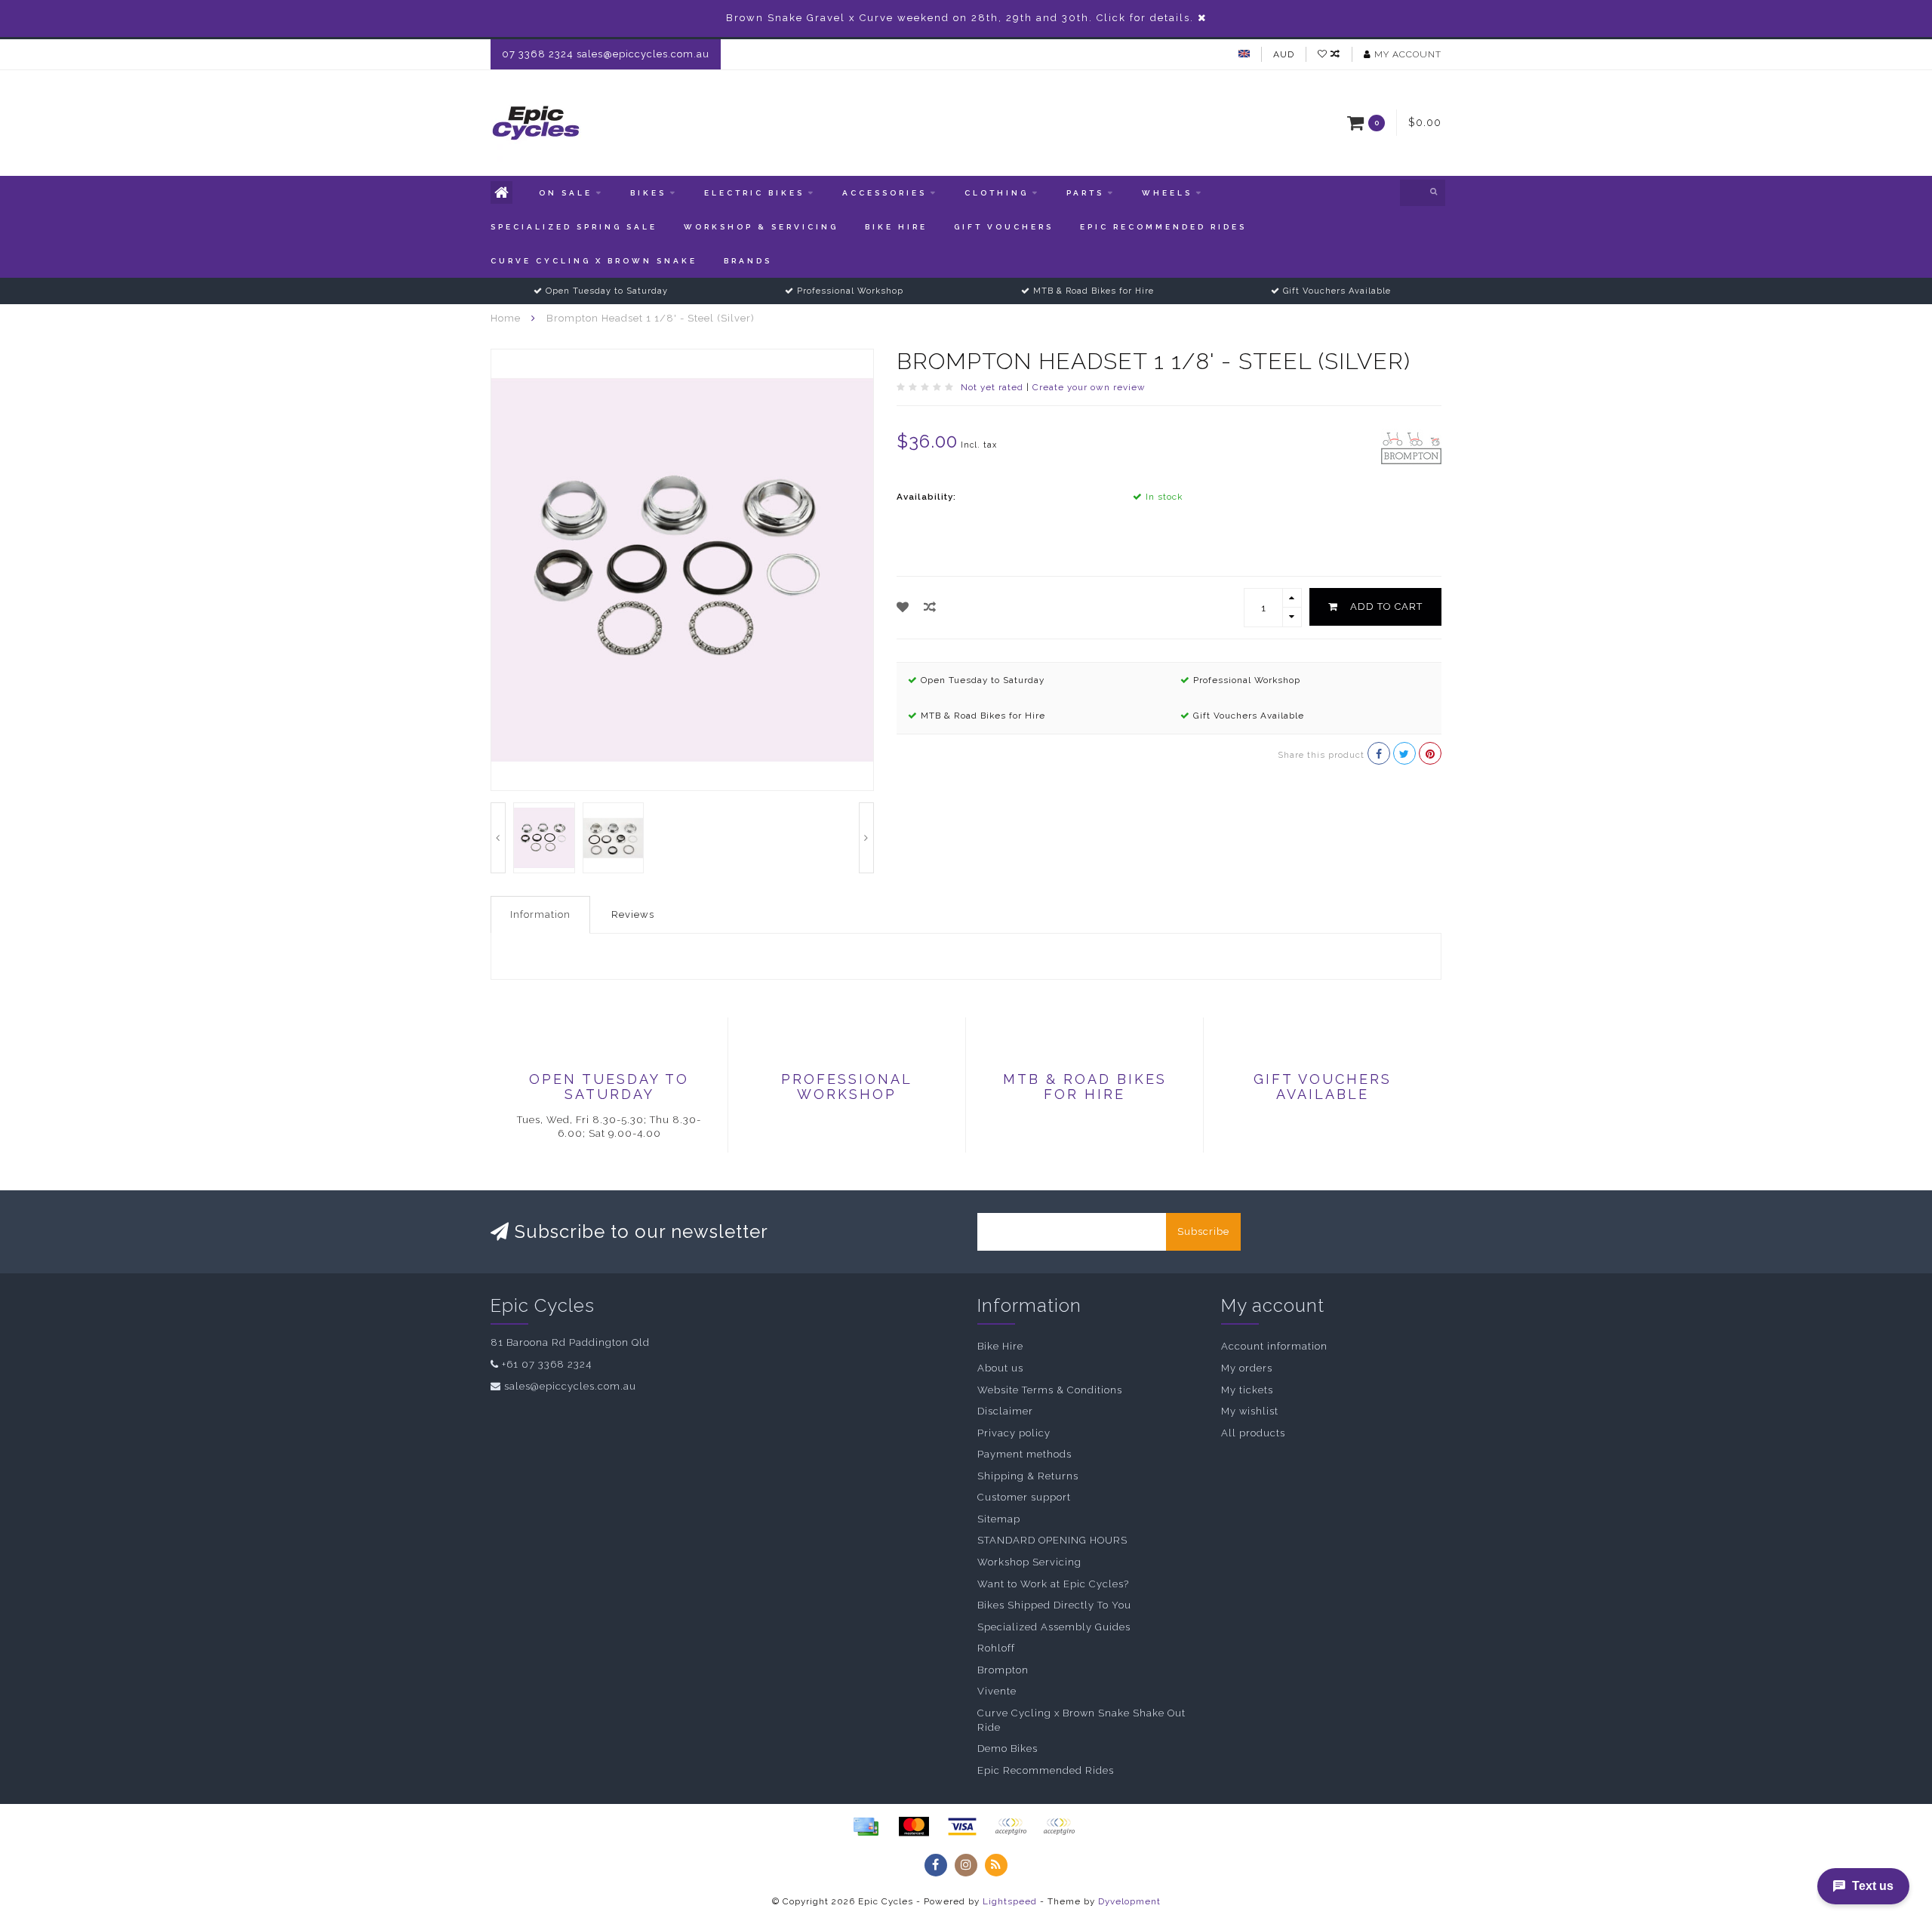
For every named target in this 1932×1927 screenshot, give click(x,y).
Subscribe (1203, 1231)
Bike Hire (896, 227)
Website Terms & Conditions (1050, 1390)
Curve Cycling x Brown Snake (594, 261)
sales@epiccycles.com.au (570, 1386)
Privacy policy (1014, 1433)
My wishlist (1250, 1411)
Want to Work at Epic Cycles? (1053, 1584)
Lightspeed (1010, 1901)
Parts (1085, 193)
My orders (1247, 1368)
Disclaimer (1005, 1411)
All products (1253, 1433)
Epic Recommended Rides (1163, 227)
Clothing (997, 193)
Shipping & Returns (1028, 1476)
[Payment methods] (866, 1827)
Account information (1274, 1346)
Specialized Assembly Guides (1054, 1627)
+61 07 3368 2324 (547, 1364)
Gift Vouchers (1004, 227)
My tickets (1247, 1390)
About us (1000, 1368)
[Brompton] (1411, 447)
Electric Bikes (754, 193)
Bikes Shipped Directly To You (1054, 1605)
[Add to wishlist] (903, 607)
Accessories (884, 193)
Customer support (1024, 1497)
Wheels (1167, 193)
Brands (748, 261)
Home (506, 318)
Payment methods (1024, 1454)
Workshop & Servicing (761, 227)
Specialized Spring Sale (574, 227)
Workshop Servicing (1029, 1562)
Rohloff (996, 1648)
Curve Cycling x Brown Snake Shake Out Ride (1081, 1720)
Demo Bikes (1008, 1748)
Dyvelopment (1129, 1901)
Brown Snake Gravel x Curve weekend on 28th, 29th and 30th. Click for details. (960, 18)
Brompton (1003, 1670)
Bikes (648, 193)
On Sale (566, 193)
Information (540, 914)
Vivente (997, 1691)
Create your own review (1089, 387)
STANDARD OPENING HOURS (1052, 1540)
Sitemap (999, 1519)
